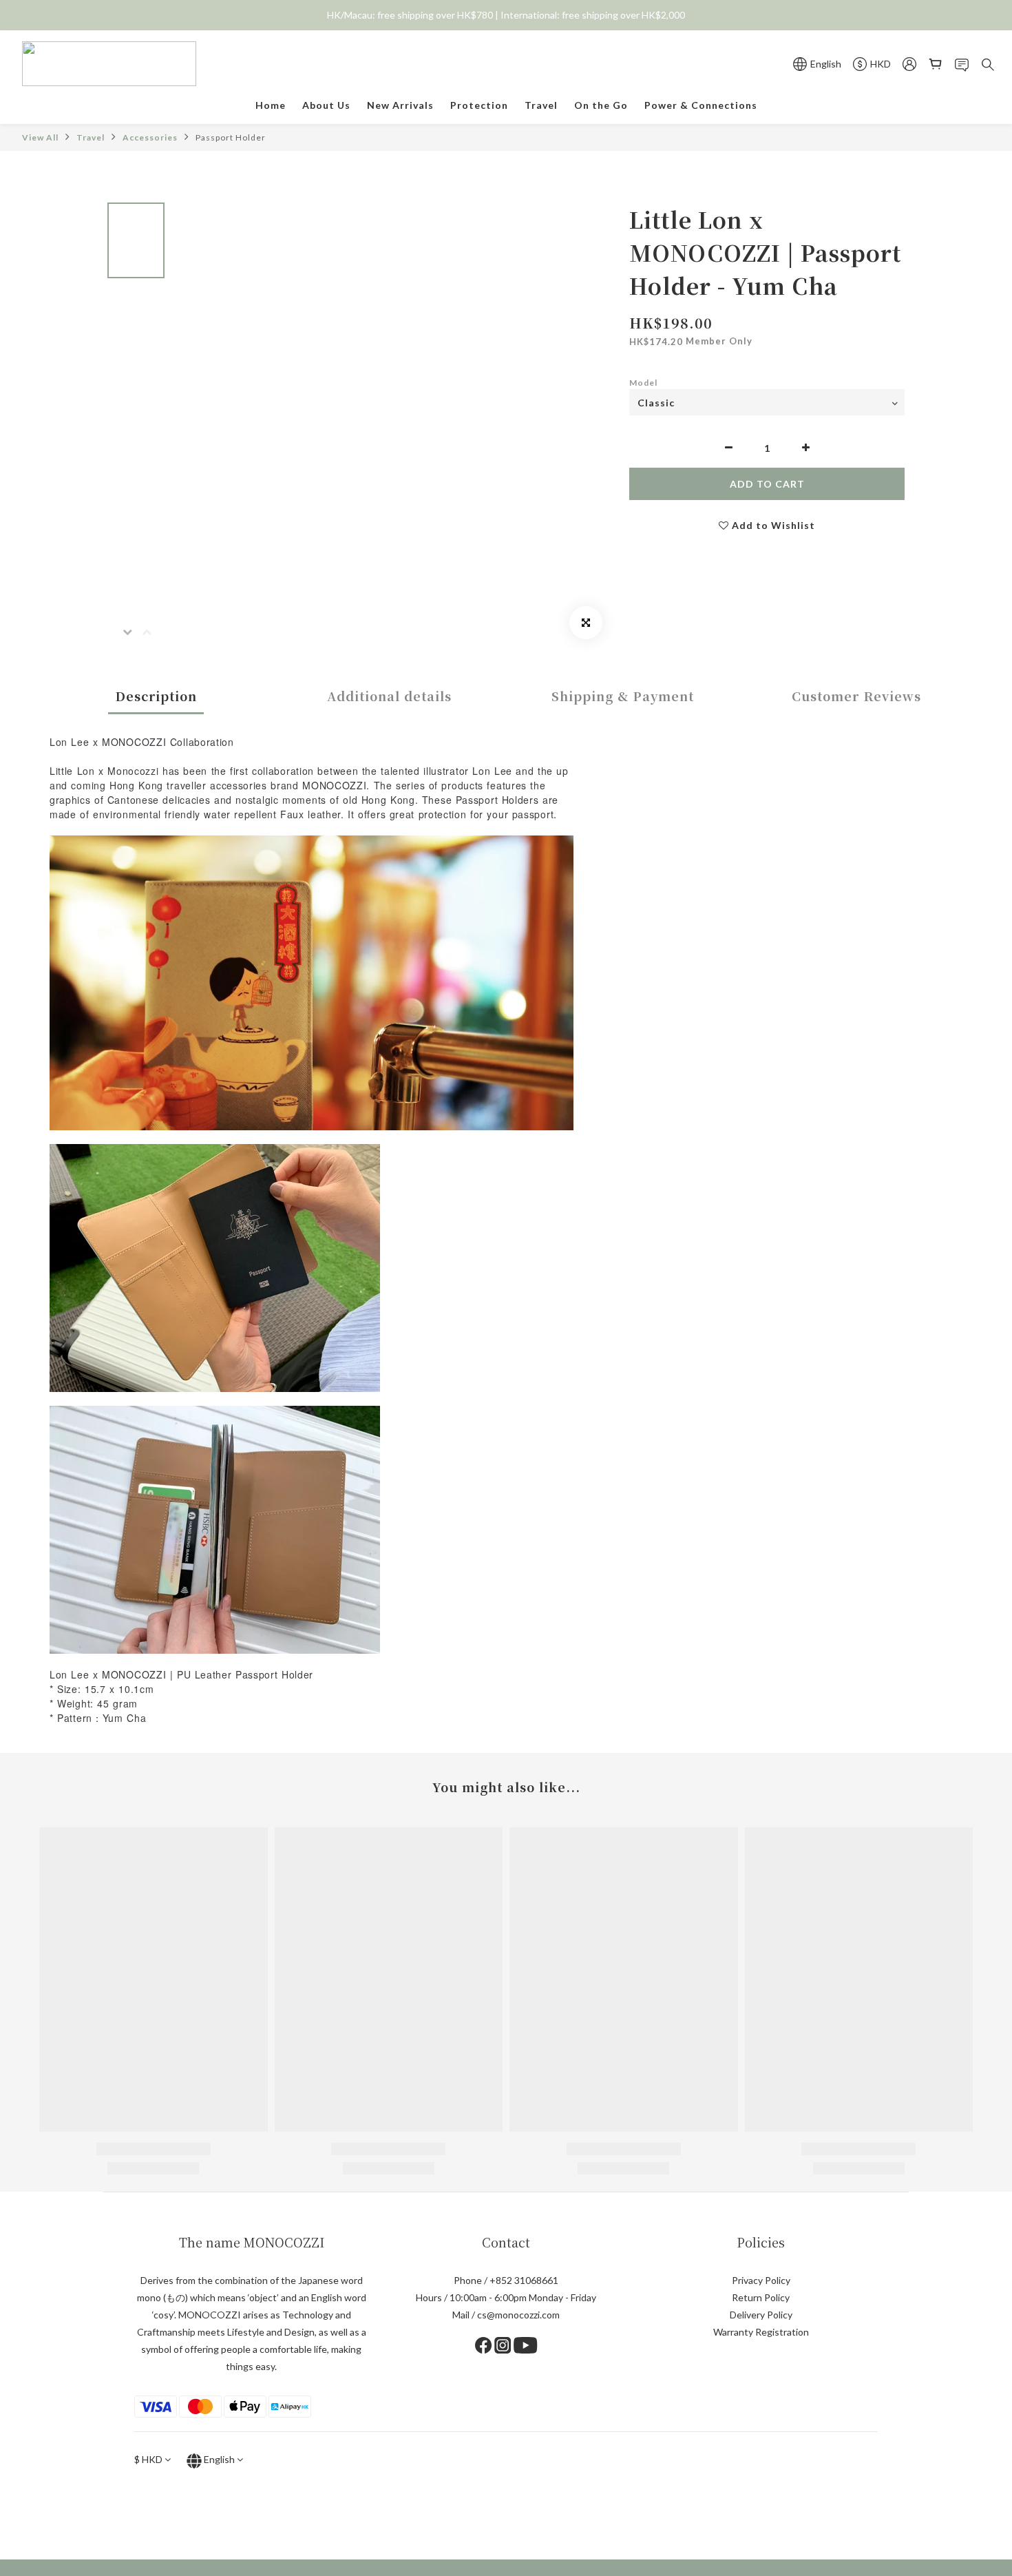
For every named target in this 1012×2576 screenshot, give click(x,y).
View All (40, 137)
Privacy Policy (761, 2280)
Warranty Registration (761, 2332)
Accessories (150, 137)
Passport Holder (231, 137)
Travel (91, 137)
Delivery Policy (761, 2315)
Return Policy (761, 2297)
